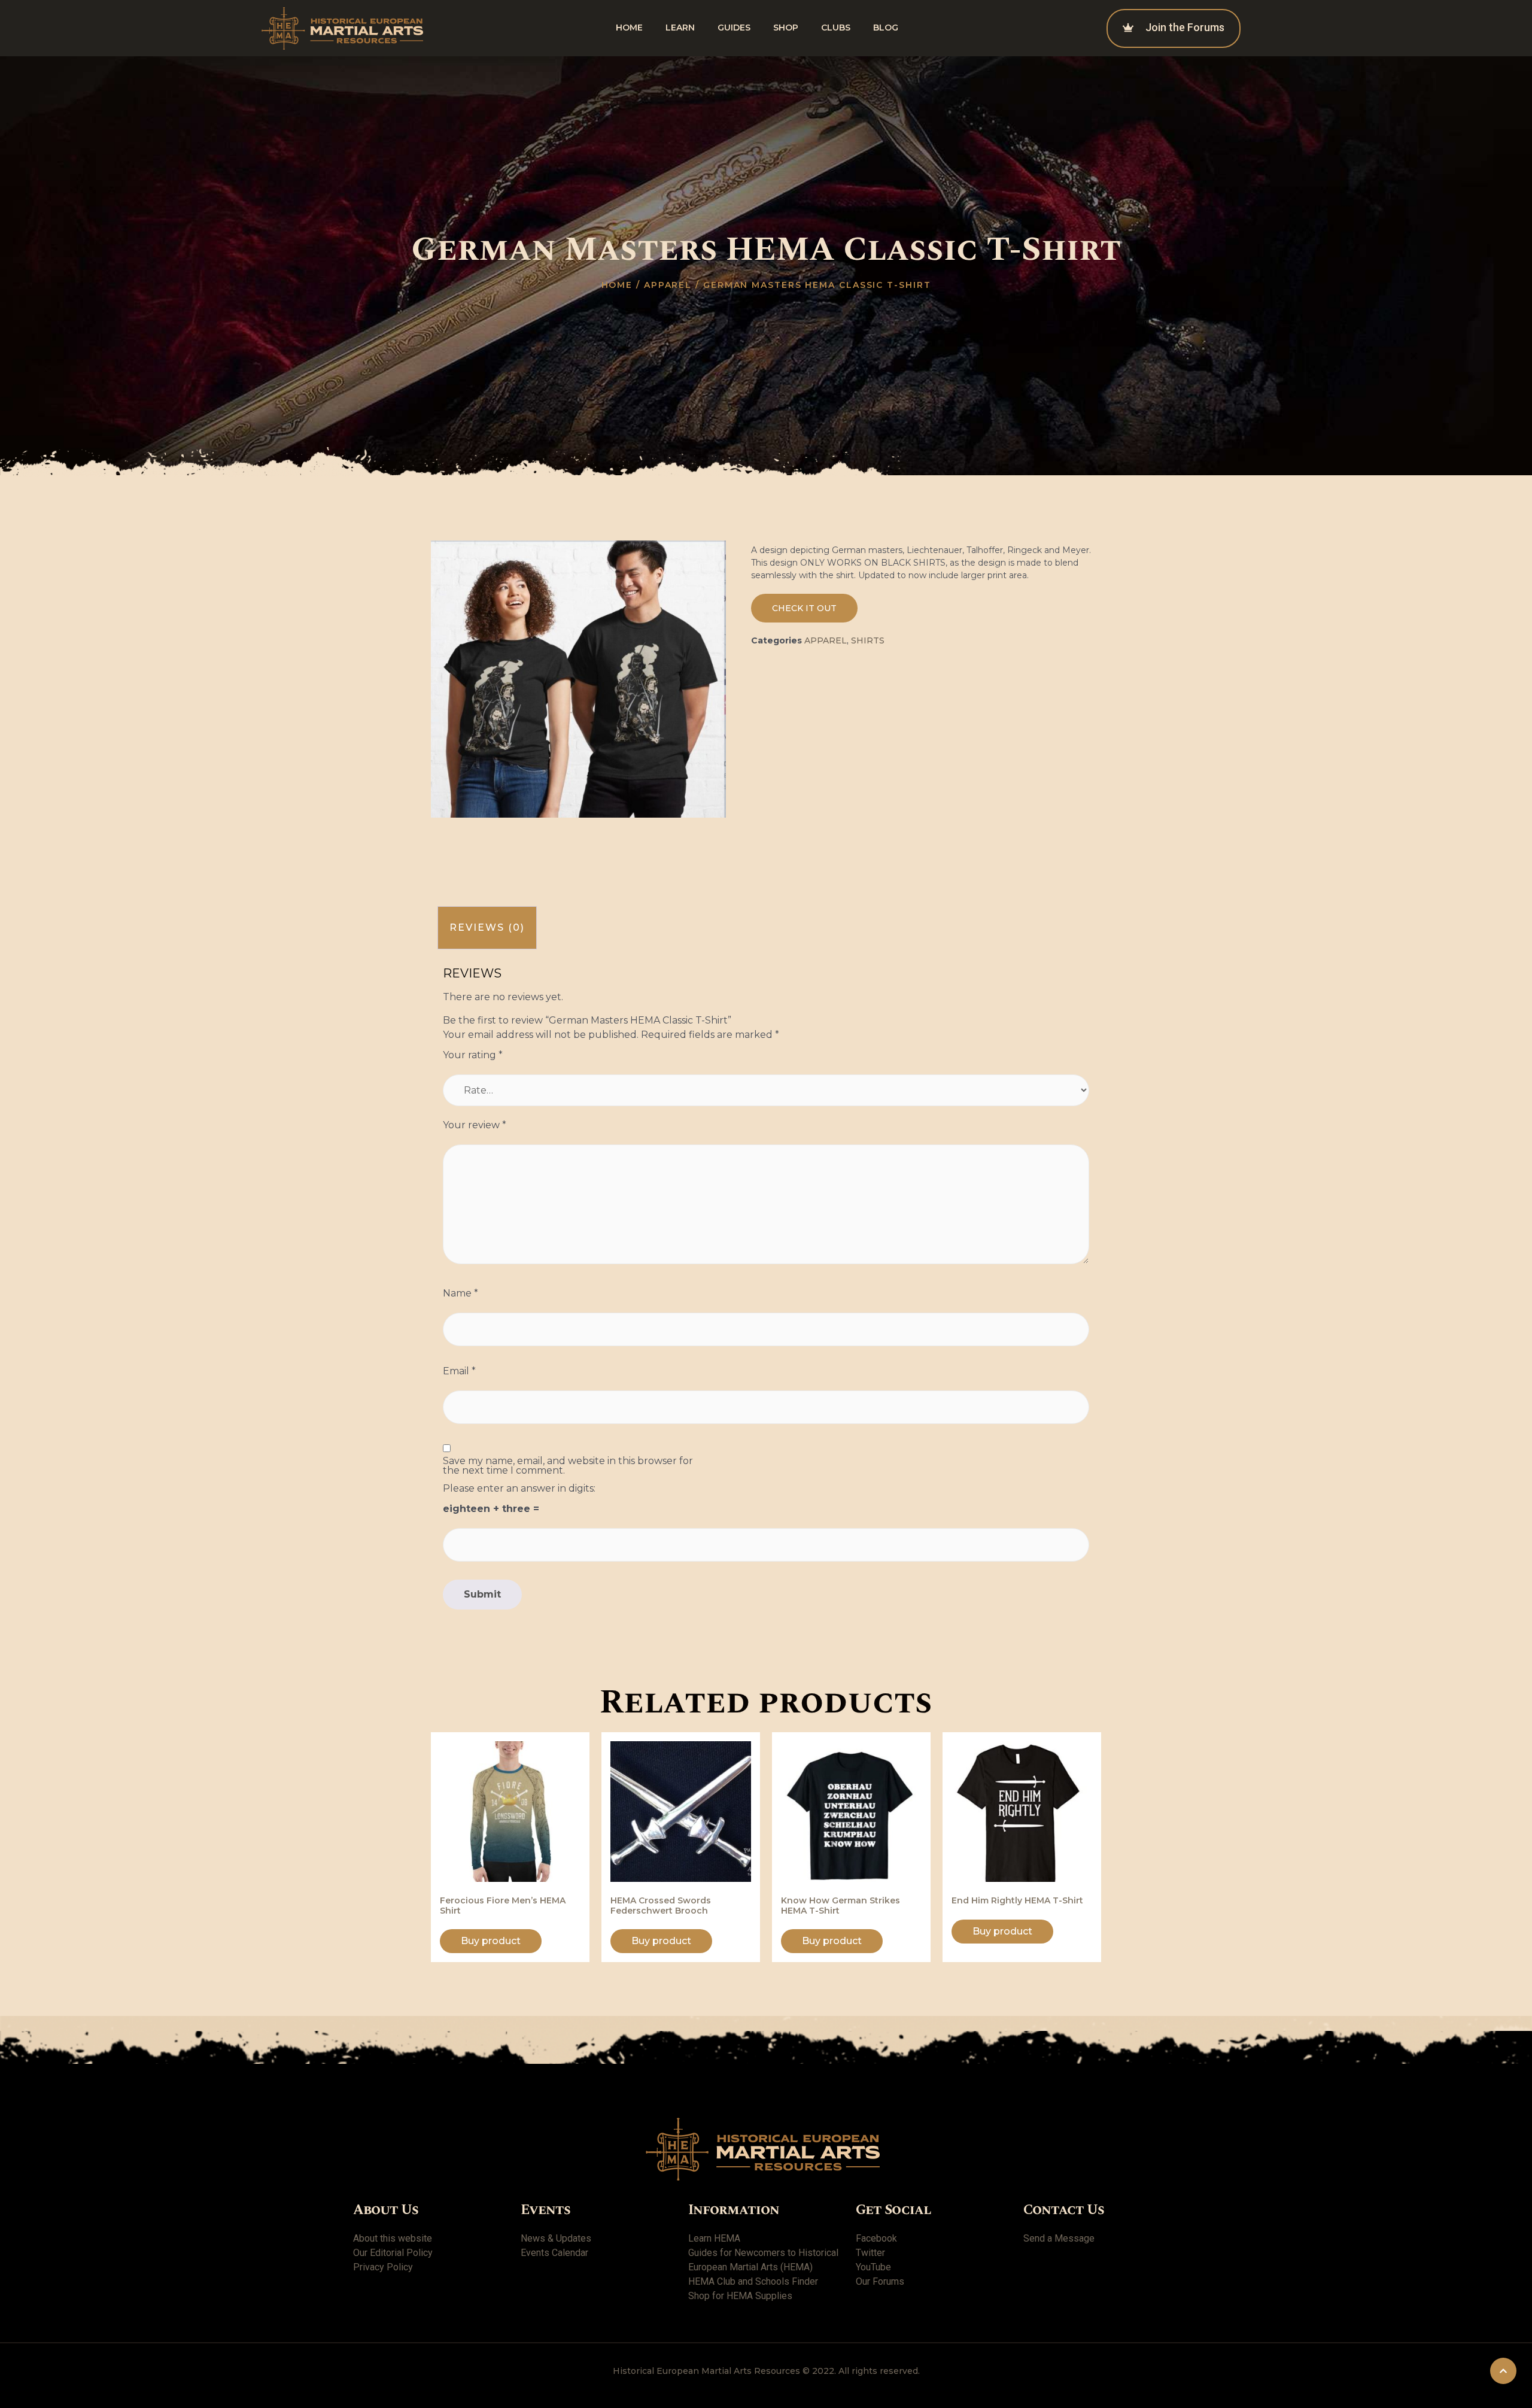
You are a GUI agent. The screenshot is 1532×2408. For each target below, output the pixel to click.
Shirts (868, 640)
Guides (734, 28)
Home (629, 28)
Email (459, 1371)
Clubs (836, 28)
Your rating (473, 1055)
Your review (475, 1125)
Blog (886, 28)
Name (460, 1293)
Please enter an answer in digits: (519, 1489)
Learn (680, 28)
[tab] (487, 928)
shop (786, 28)
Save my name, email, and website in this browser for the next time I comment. (568, 1466)
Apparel (668, 285)
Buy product (491, 1941)
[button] (804, 608)
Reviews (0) (487, 927)
